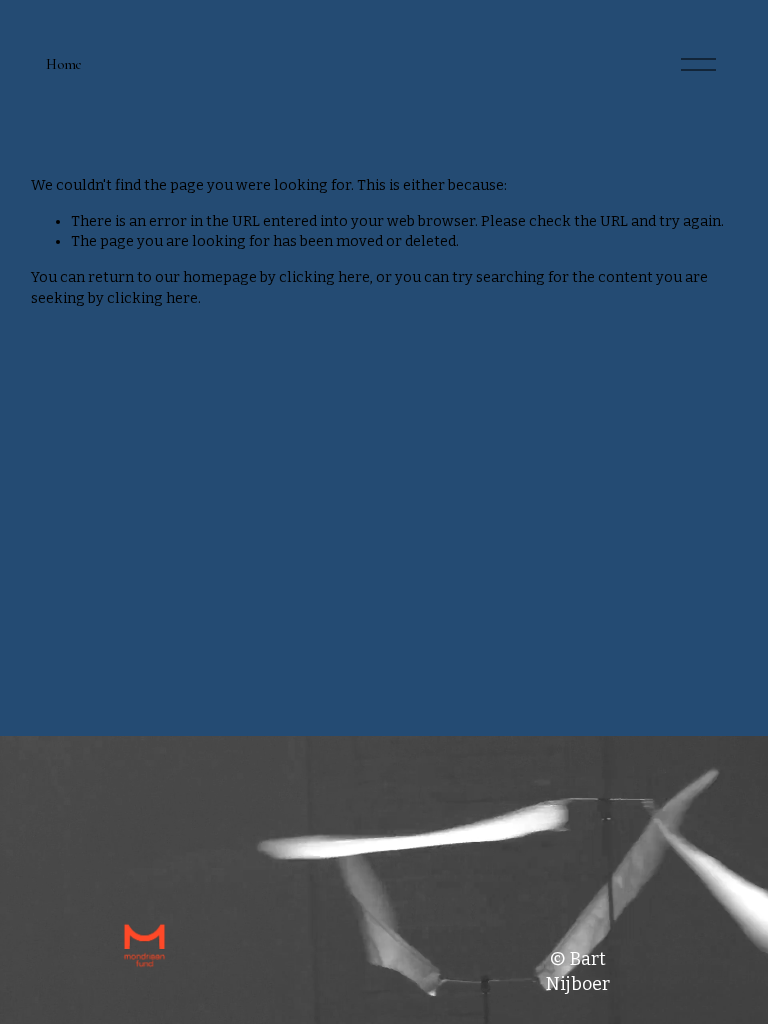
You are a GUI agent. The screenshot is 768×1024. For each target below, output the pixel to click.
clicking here (324, 277)
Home (64, 64)
